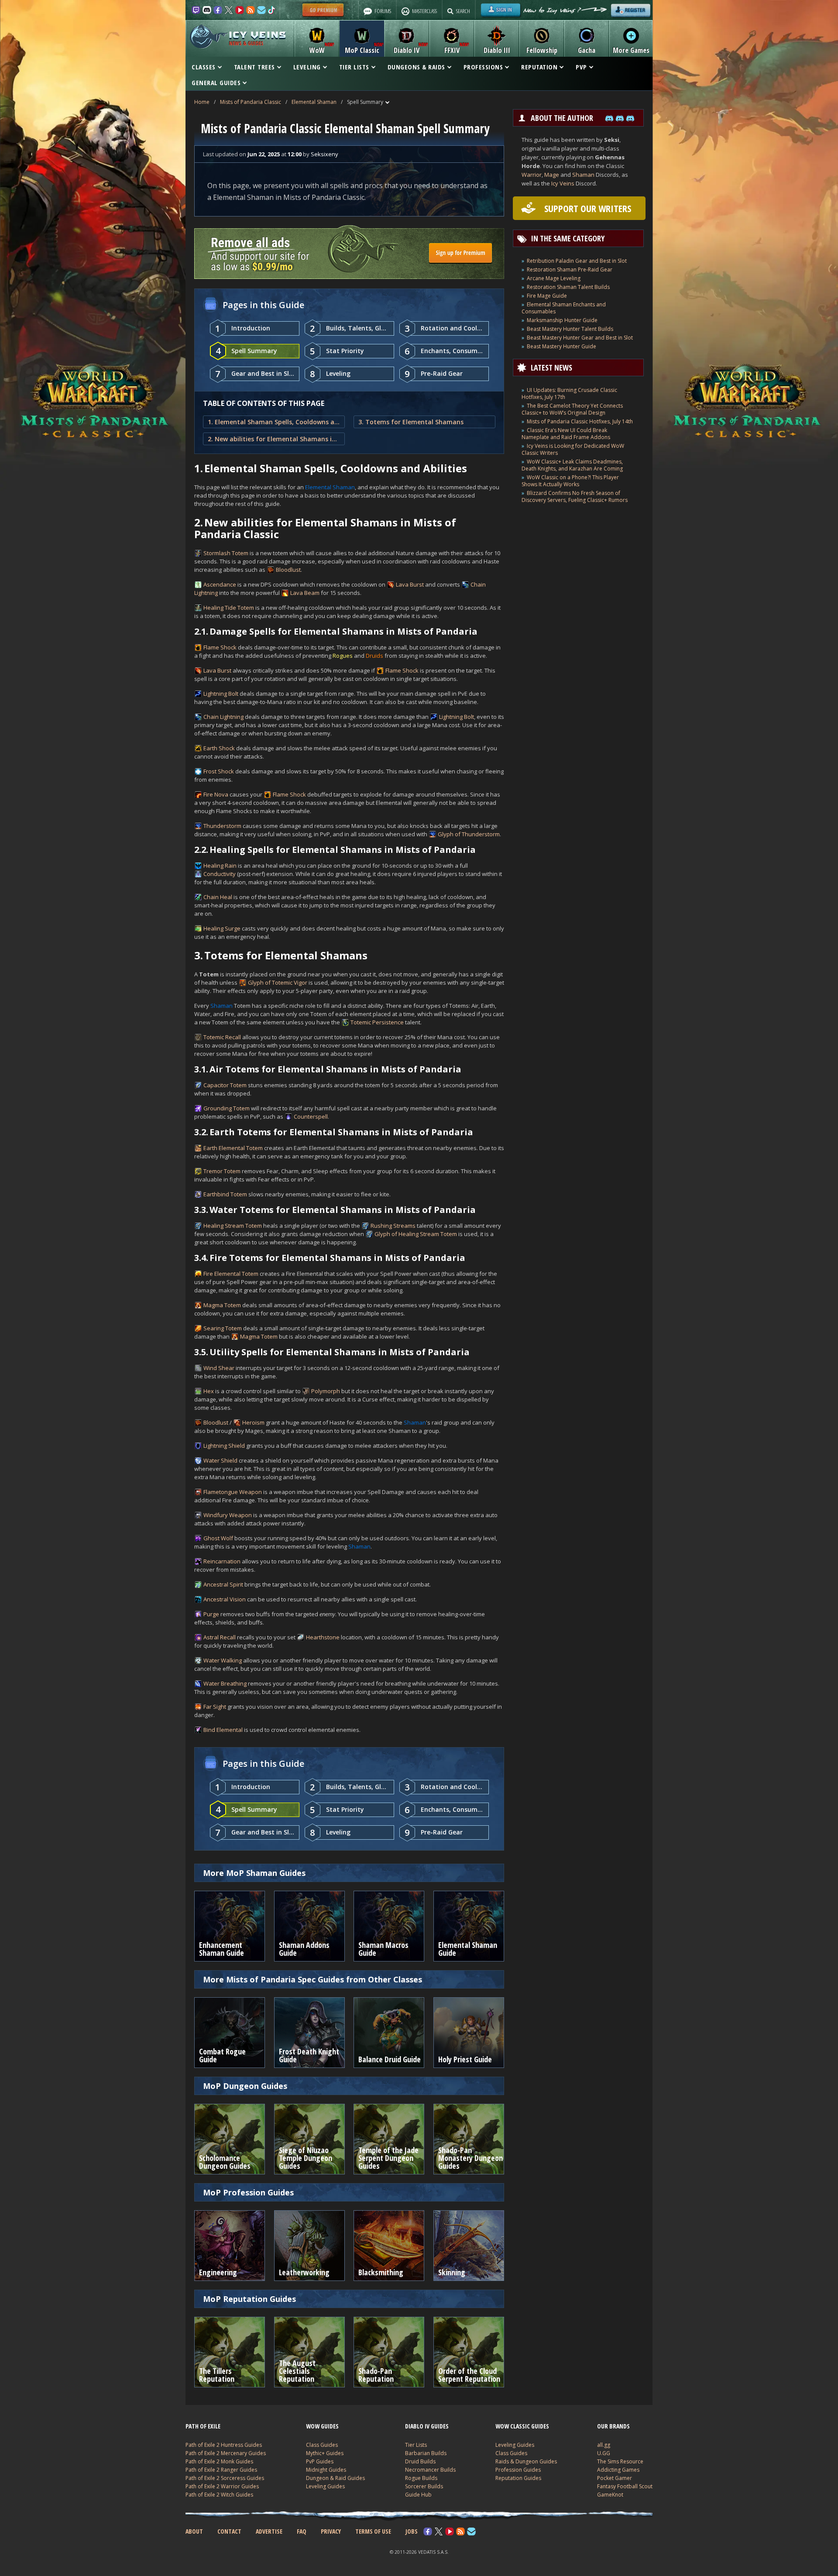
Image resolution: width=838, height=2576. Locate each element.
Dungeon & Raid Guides (335, 2478)
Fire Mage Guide (547, 296)
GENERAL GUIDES (216, 82)
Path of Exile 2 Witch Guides (219, 2495)
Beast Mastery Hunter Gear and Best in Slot (580, 338)
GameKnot (610, 2495)
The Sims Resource (620, 2461)
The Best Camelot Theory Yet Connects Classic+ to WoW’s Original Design (572, 409)
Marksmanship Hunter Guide (562, 320)
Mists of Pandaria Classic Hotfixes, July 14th (580, 421)
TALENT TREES (254, 67)
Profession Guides (518, 2470)
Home (202, 102)
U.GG (604, 2453)
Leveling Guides (325, 2486)
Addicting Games (618, 2470)
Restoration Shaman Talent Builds (568, 287)
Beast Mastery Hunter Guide (562, 346)
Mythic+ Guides (325, 2453)
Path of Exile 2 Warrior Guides (222, 2486)
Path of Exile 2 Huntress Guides (224, 2445)
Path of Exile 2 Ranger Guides (221, 2470)
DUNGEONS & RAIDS (416, 67)
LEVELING (307, 67)
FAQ (302, 2531)
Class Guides (322, 2445)
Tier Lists (416, 2445)
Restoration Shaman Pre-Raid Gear (570, 270)
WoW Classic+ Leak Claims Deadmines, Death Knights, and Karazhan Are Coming (572, 465)
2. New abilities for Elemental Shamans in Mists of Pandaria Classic (274, 439)
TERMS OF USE (373, 2531)
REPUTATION (539, 67)
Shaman (583, 175)
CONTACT (229, 2531)
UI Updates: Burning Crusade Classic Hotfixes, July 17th (569, 393)
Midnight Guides (326, 2470)
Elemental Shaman (314, 102)
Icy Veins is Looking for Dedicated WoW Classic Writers (573, 449)
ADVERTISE (269, 2531)
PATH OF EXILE (203, 2426)
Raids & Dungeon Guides (526, 2461)
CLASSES (204, 67)
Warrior (532, 175)
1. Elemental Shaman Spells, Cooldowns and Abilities (274, 422)
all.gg (604, 2445)
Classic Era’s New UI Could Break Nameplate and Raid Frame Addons (566, 434)
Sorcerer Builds (424, 2486)
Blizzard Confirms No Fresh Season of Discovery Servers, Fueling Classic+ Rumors (575, 496)
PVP (581, 67)
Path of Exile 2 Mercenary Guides (226, 2453)
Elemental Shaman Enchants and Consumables (564, 308)
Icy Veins (563, 183)
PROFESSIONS (483, 67)
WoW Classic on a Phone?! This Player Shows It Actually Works (570, 481)
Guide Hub (418, 2495)
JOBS (412, 2531)
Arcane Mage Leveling (554, 278)
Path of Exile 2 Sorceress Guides (225, 2478)
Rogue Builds (421, 2478)
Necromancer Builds (430, 2470)
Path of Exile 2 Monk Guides (219, 2461)
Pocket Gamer (615, 2478)
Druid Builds (420, 2461)
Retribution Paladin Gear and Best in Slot (577, 261)
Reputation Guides (518, 2478)
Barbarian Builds (426, 2453)
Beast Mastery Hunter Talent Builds (570, 329)
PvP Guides (320, 2461)
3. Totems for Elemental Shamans (411, 422)
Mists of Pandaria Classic (251, 102)
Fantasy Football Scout (625, 2486)
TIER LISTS (354, 67)
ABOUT (194, 2531)
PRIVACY (331, 2531)
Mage (552, 175)
